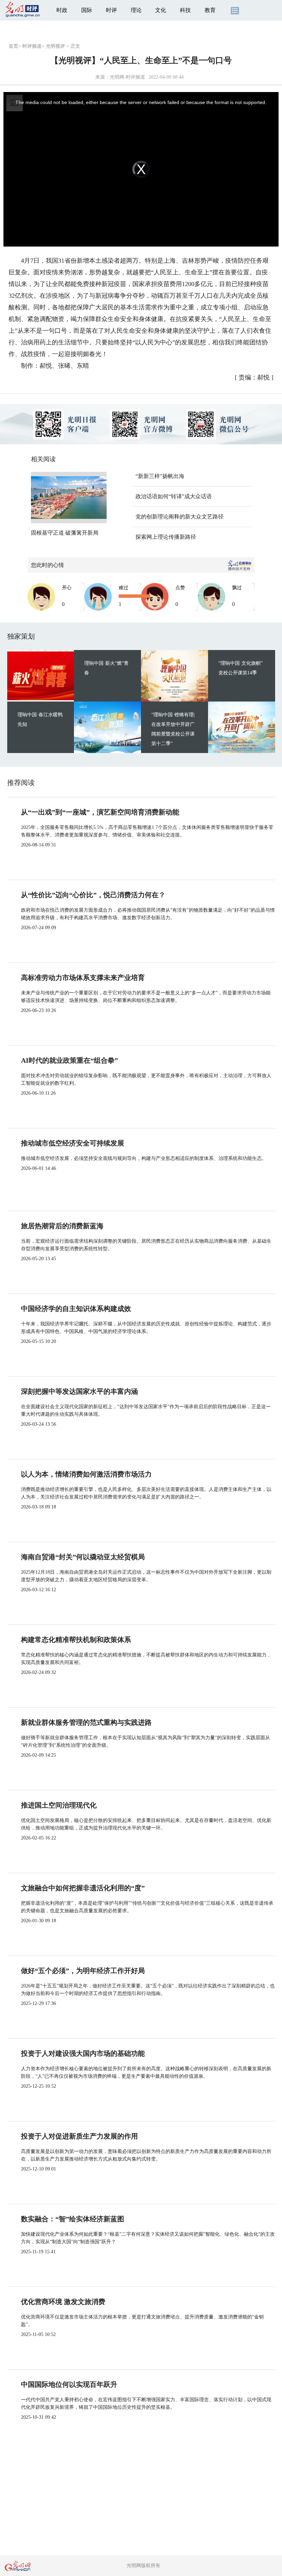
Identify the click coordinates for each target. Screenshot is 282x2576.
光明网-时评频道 (127, 77)
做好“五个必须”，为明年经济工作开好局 (83, 1971)
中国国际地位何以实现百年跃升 (69, 2384)
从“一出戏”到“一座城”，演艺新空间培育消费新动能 (100, 812)
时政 (62, 10)
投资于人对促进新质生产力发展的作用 (79, 2136)
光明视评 (55, 46)
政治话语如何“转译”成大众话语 (174, 496)
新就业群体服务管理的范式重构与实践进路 (86, 1722)
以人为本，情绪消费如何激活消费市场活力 (86, 1474)
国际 (87, 10)
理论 (136, 10)
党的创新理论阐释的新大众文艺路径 (180, 517)
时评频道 (32, 46)
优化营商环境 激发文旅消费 (63, 2302)
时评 (111, 10)
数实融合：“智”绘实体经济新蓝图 (73, 2219)
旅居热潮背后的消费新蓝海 (62, 1226)
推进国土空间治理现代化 (59, 1805)
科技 (185, 10)
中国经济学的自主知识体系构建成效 (76, 1309)
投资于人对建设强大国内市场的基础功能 (83, 2053)
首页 (13, 46)
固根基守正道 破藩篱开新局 (65, 533)
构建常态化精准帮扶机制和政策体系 (76, 1640)
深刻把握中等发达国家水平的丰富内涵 (79, 1391)
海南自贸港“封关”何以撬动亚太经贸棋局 (83, 1557)
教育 (210, 10)
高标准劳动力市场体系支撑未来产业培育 (83, 978)
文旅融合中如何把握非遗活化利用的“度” (83, 1888)
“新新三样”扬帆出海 (160, 476)
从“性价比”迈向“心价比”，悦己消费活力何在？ (93, 895)
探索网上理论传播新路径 (166, 537)
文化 (161, 10)
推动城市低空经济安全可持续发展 (73, 1143)
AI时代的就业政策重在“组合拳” (69, 1060)
